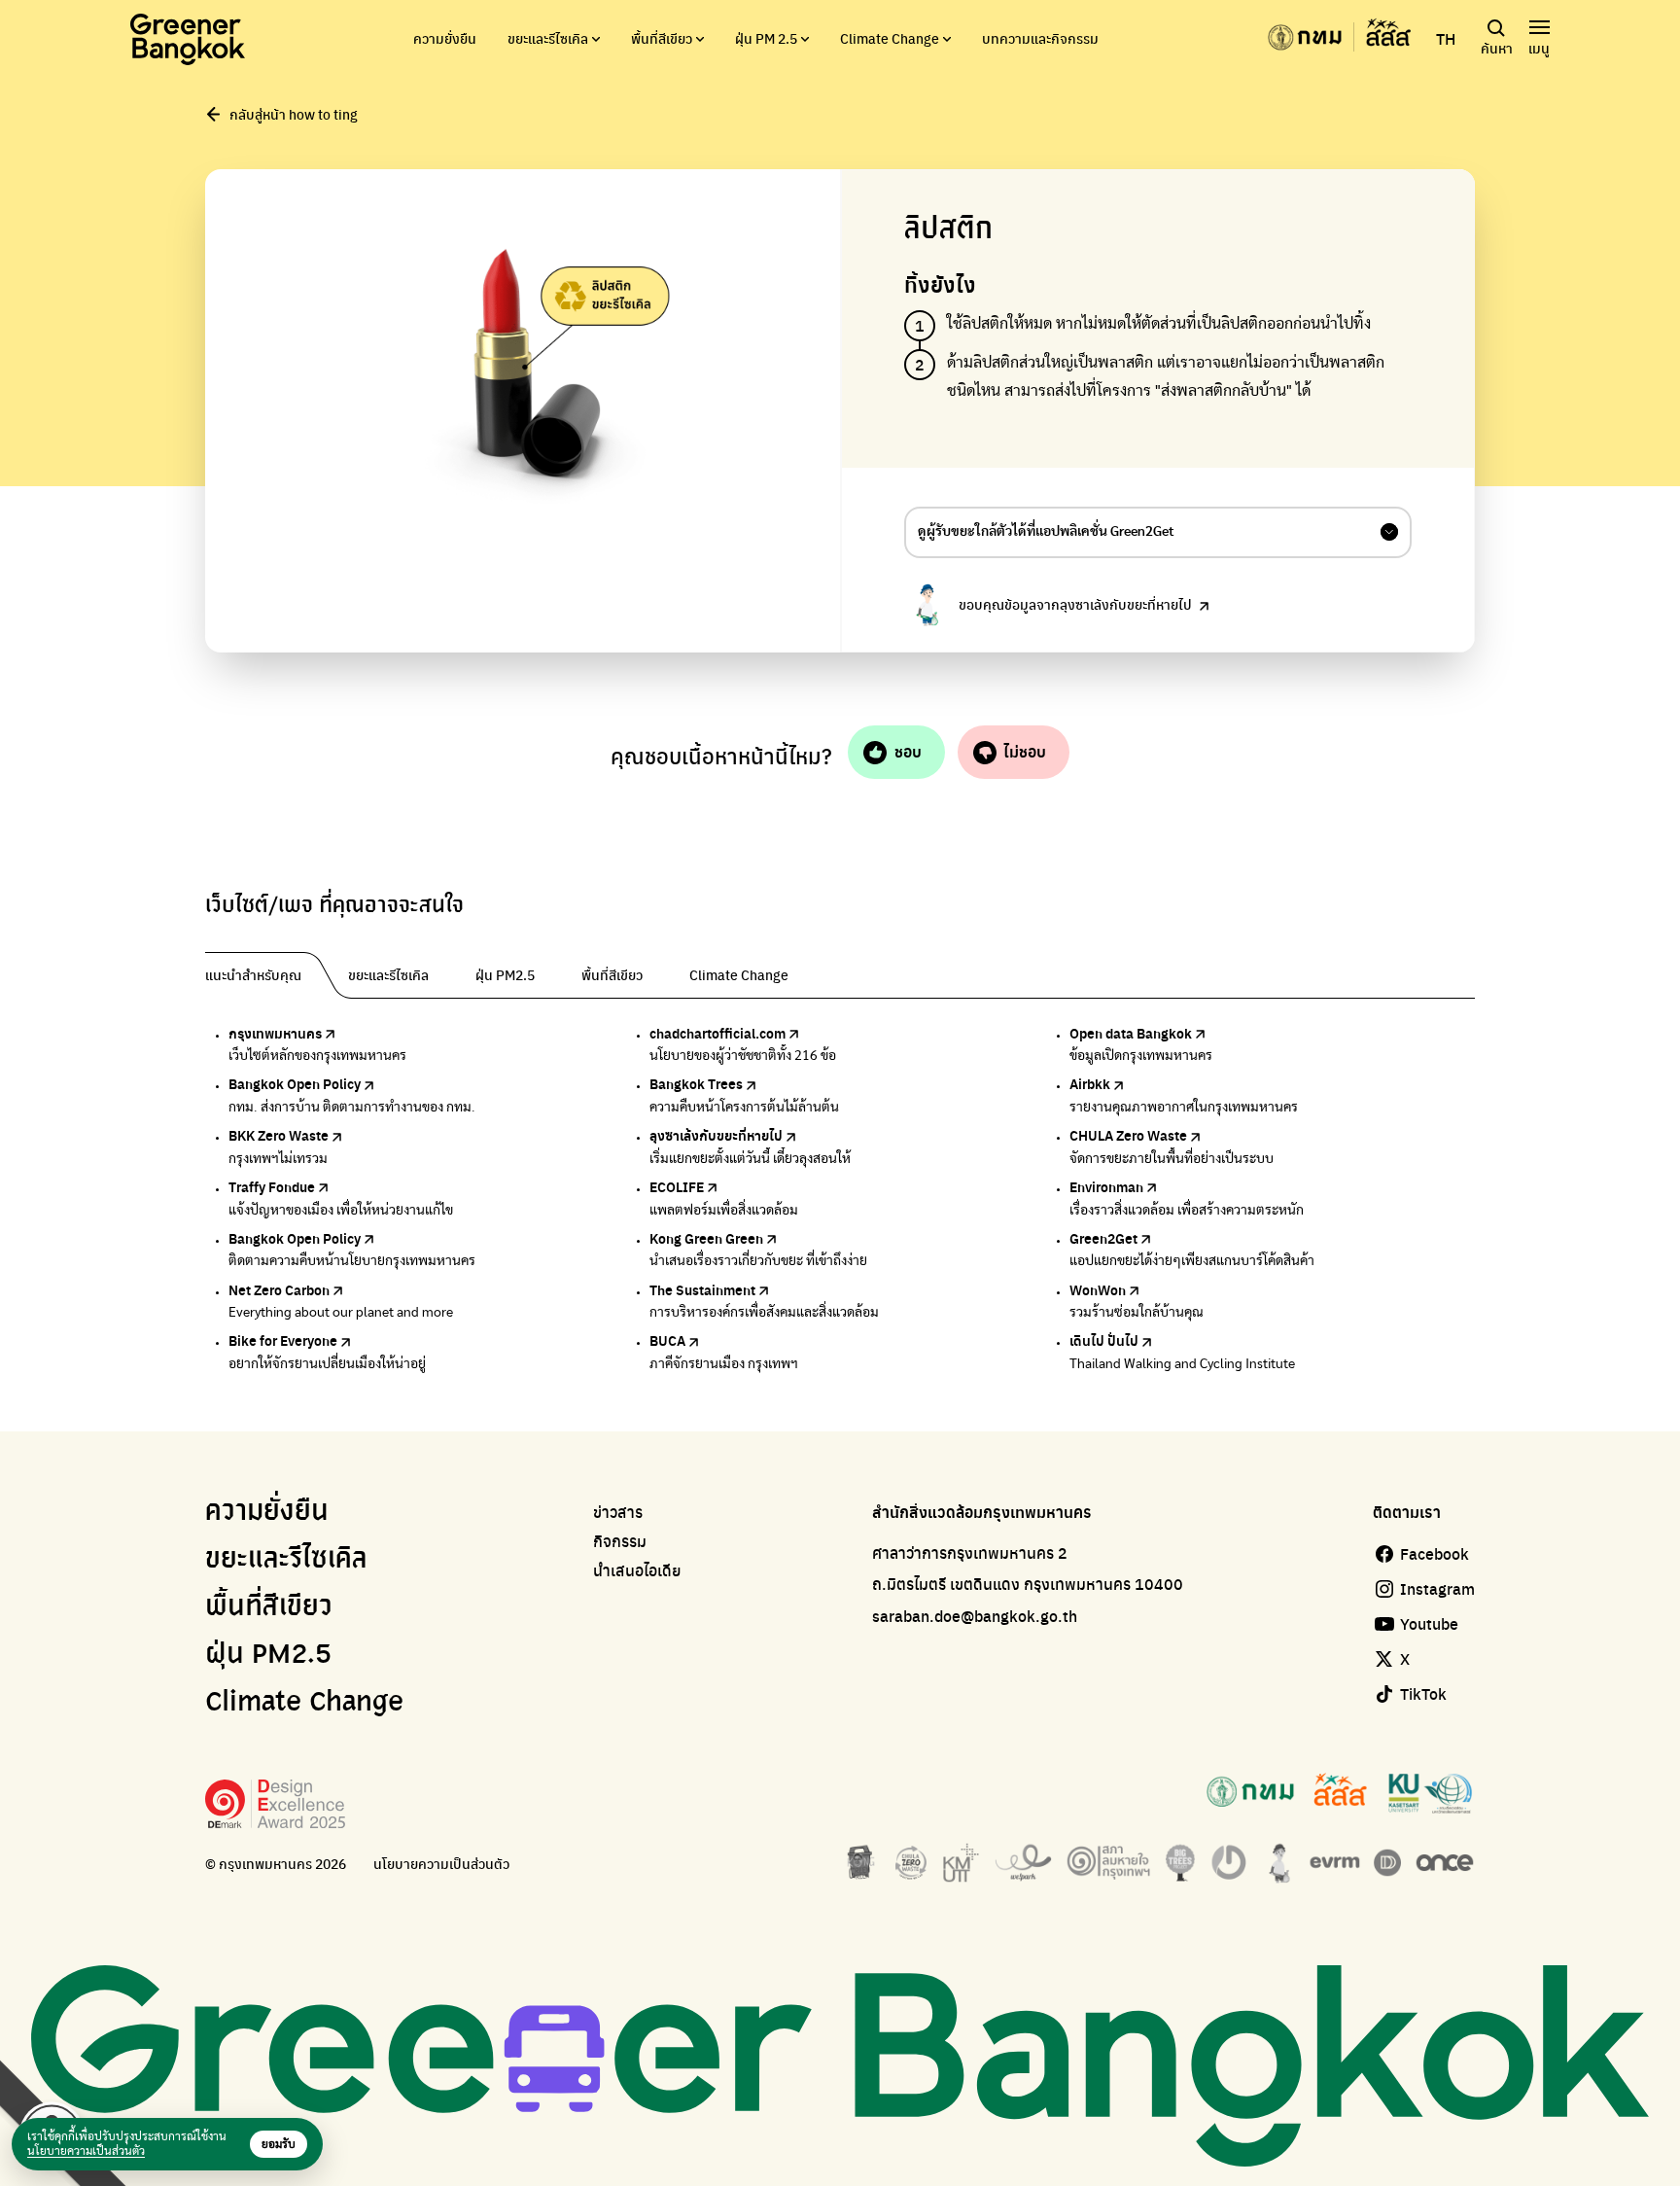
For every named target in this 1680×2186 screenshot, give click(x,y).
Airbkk (1090, 1083)
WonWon (1098, 1289)
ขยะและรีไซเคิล (548, 38)
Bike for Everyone (283, 1340)
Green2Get (1103, 1238)
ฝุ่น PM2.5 (268, 1655)
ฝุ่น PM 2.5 (766, 38)
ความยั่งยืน (445, 38)
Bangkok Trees (696, 1083)
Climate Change (890, 38)
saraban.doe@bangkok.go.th (975, 1616)
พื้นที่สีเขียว (662, 38)
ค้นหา (1497, 48)
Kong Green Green (706, 1238)
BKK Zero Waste (279, 1135)
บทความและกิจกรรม (1040, 38)
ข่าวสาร (618, 1512)
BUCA (667, 1340)
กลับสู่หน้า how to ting (294, 114)
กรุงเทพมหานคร (275, 1033)
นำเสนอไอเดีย (637, 1570)
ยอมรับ (279, 2144)
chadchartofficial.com (717, 1033)
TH (1446, 39)
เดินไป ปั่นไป (1104, 1340)
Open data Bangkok (1131, 1033)
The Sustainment (702, 1289)
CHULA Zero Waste (1128, 1135)
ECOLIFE (677, 1186)
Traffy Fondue (272, 1186)
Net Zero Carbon (279, 1289)
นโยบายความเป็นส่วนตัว (441, 1864)
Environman (1106, 1186)
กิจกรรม (620, 1541)
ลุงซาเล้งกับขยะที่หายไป (716, 1135)
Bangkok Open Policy (295, 1083)
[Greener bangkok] (188, 39)
